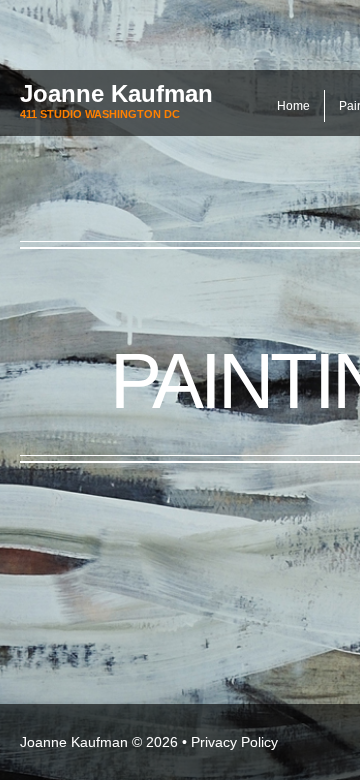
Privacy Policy (234, 742)
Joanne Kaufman (116, 93)
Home (293, 106)
